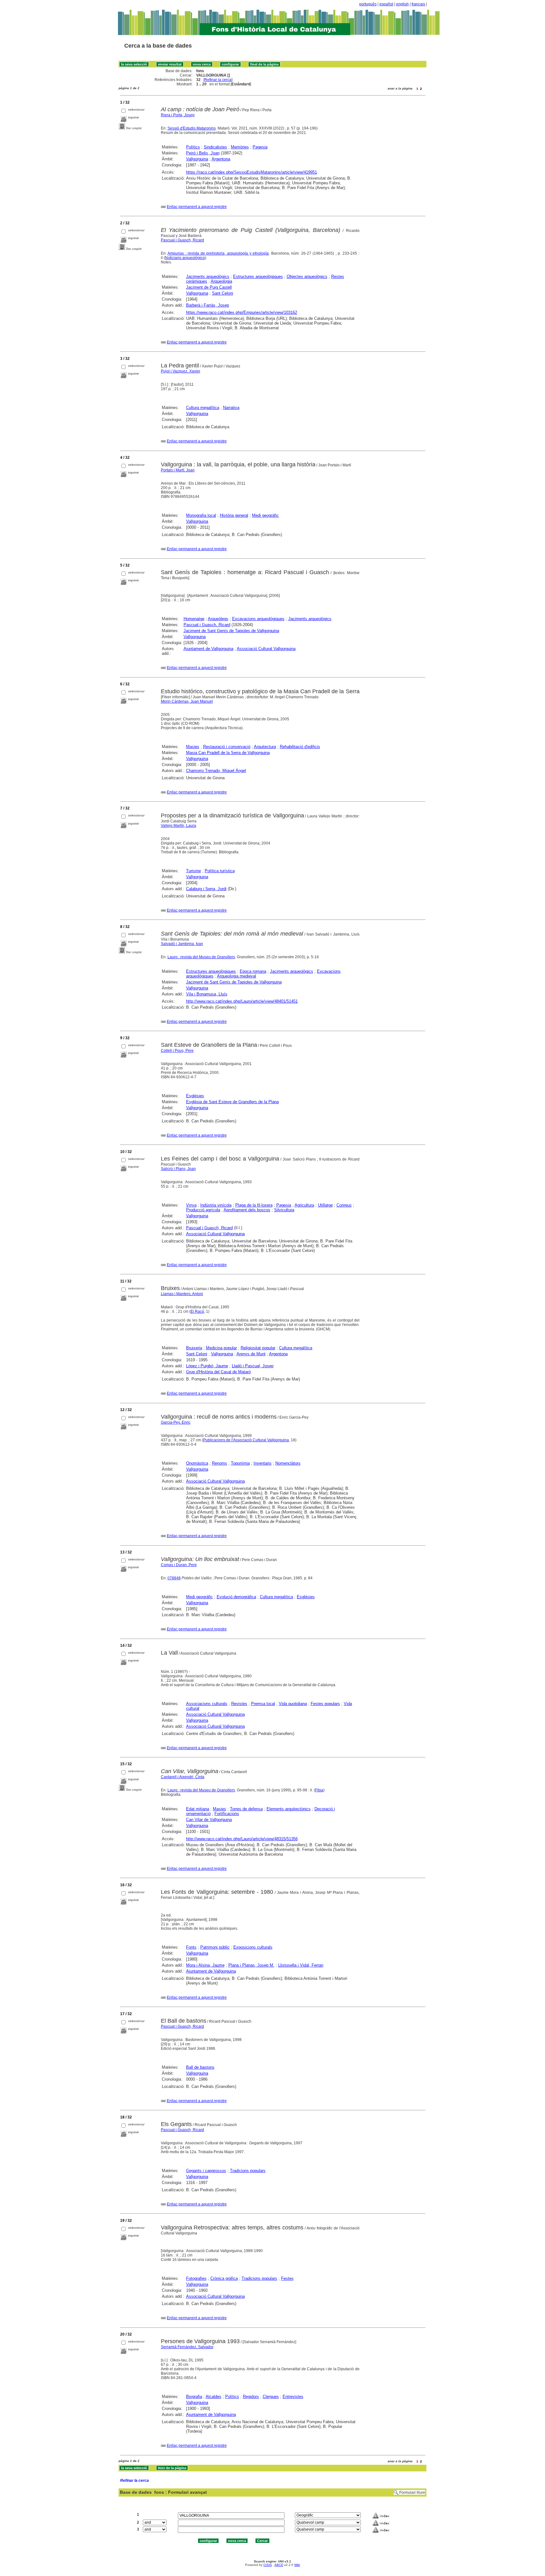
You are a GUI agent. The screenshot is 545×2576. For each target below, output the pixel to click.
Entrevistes (293, 2397)
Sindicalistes (215, 147)
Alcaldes (214, 2397)
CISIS (268, 2565)
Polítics (193, 147)
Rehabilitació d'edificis (300, 747)
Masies (193, 747)
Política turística (220, 871)
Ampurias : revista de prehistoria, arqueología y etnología (218, 253)
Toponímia (240, 1463)
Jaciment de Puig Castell (209, 287)
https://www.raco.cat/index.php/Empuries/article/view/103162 (242, 312)
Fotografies (196, 2278)
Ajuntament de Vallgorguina (208, 649)
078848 (174, 1578)
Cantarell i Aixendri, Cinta (183, 1777)
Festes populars (325, 1704)
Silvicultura (284, 1210)
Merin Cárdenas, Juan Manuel (187, 701)
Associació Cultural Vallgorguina (266, 649)
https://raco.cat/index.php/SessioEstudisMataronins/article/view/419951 (252, 172)
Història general (234, 515)
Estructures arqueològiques (258, 277)
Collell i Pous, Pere (177, 1051)
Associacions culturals (207, 1704)
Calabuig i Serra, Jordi (206, 889)
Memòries (240, 147)
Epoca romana (253, 971)
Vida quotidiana (293, 1704)
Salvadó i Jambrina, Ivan (182, 944)
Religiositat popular (258, 1348)
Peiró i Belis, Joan (203, 153)
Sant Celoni (223, 293)
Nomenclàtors (288, 1463)
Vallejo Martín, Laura (179, 826)
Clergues (271, 2397)
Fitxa (319, 1790)
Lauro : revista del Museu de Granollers (201, 957)
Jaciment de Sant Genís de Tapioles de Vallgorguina (231, 631)
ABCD (279, 2565)
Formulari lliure (412, 2492)
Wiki (297, 2565)
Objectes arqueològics (307, 277)
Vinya (191, 1205)
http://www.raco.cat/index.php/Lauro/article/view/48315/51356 (242, 1839)
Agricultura (304, 1205)
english (402, 4)
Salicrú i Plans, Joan (178, 1169)
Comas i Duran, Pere (179, 1565)
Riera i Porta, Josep (178, 115)
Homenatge (194, 619)
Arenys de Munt (251, 1354)
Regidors (251, 2397)
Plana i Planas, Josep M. (251, 1965)
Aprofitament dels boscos (247, 1210)
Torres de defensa (246, 1809)
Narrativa (231, 408)
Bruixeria (194, 1348)
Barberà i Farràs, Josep (208, 305)
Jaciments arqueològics (208, 277)
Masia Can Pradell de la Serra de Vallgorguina (228, 753)
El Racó (197, 1311)
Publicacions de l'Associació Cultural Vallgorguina (246, 1440)
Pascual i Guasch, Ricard (182, 240)
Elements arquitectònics (289, 1809)
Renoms (220, 1463)
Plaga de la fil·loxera (254, 1205)
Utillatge (325, 1205)
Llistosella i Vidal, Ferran (301, 1965)
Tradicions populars (248, 2171)
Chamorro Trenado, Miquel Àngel (216, 771)
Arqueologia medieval (237, 976)
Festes (287, 2278)
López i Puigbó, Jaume (207, 1366)
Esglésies (195, 1096)
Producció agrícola (203, 1210)
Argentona (221, 159)
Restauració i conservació (227, 747)
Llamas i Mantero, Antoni (182, 1294)
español (386, 4)
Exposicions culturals (253, 1947)
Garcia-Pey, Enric (176, 1422)
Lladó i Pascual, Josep (253, 1366)
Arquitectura (265, 747)
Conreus (344, 1205)
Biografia (194, 2397)
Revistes (239, 1704)
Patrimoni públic (215, 1947)
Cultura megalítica (203, 408)
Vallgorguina (197, 159)
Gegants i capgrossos (206, 2171)
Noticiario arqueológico (185, 258)
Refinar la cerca (218, 80)
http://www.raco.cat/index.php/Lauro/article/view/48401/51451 (242, 1001)
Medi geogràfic (265, 515)
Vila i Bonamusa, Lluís (207, 994)
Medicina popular (221, 1348)
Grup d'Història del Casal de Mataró (218, 1372)
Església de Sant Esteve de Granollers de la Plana (232, 1102)
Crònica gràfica (224, 2278)
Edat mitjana (198, 1809)
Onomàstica (197, 1463)
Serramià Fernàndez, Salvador (187, 2347)
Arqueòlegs (218, 619)
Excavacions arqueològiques (258, 619)
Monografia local (201, 515)
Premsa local (263, 1704)
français (418, 4)
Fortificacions (227, 1814)
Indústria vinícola (216, 1205)
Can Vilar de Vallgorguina (209, 1820)
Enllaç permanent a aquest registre (197, 207)
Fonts (191, 1947)
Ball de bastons (200, 2067)
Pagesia (260, 147)
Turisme (193, 871)
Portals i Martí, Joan (178, 470)
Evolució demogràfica (236, 1597)
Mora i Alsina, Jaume (205, 1965)
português (368, 4)
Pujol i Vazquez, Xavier (181, 371)
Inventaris (263, 1463)
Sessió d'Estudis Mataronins (192, 128)
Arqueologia (221, 281)
